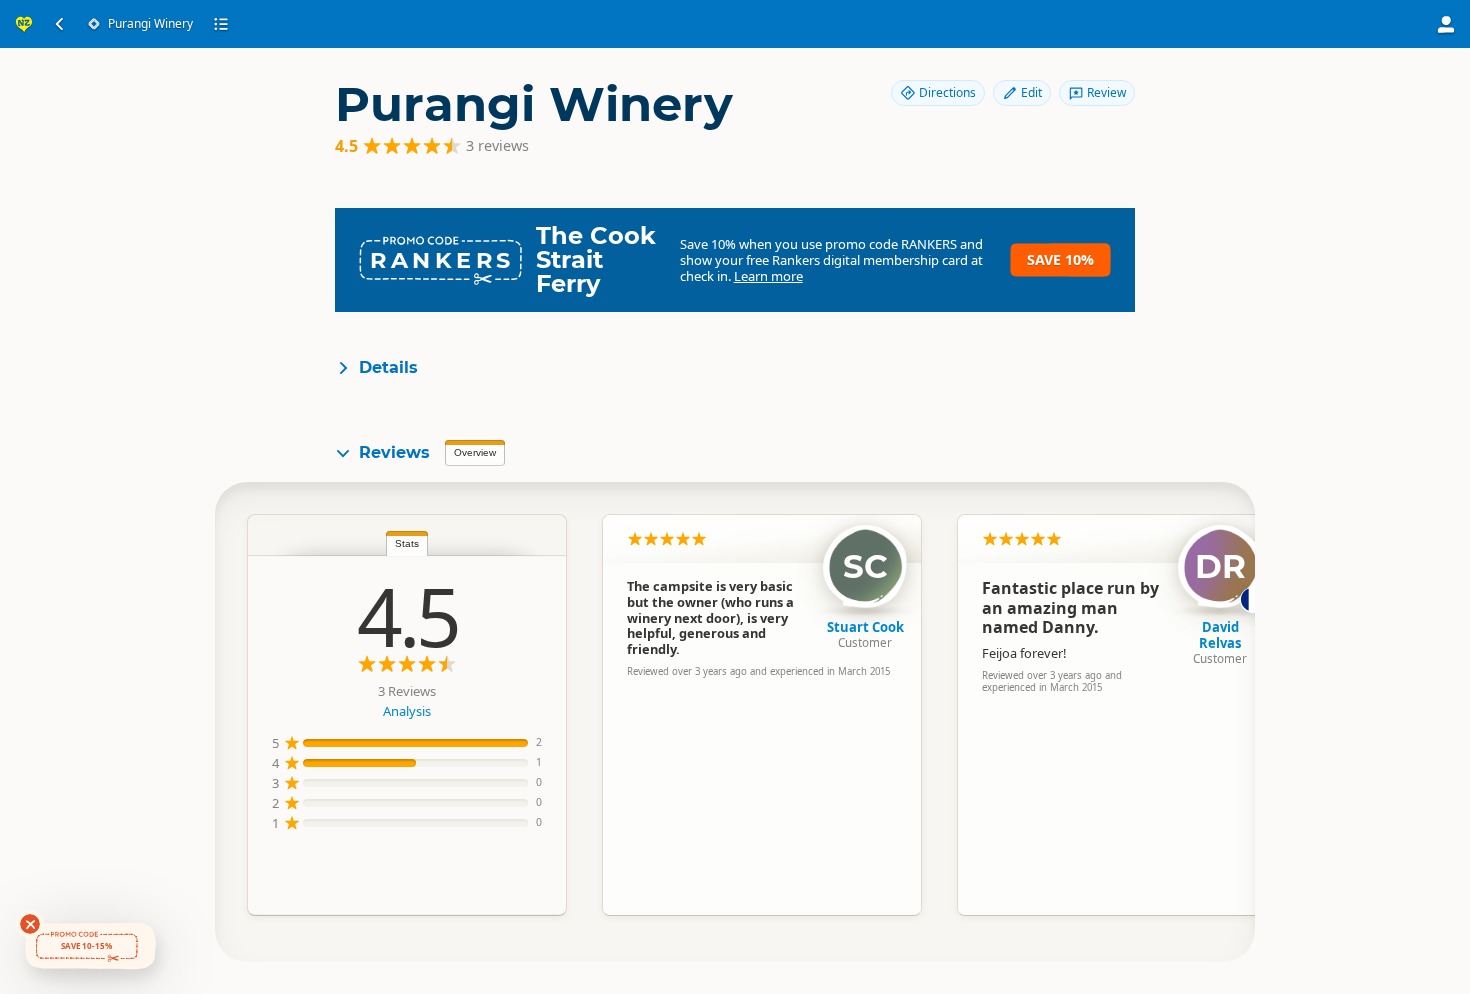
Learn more (768, 276)
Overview (475, 452)
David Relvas (1220, 635)
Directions (947, 92)
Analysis (407, 711)
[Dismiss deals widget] (30, 924)
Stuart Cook (865, 627)
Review (1106, 92)
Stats (407, 543)
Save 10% (1060, 259)
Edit (1031, 92)
